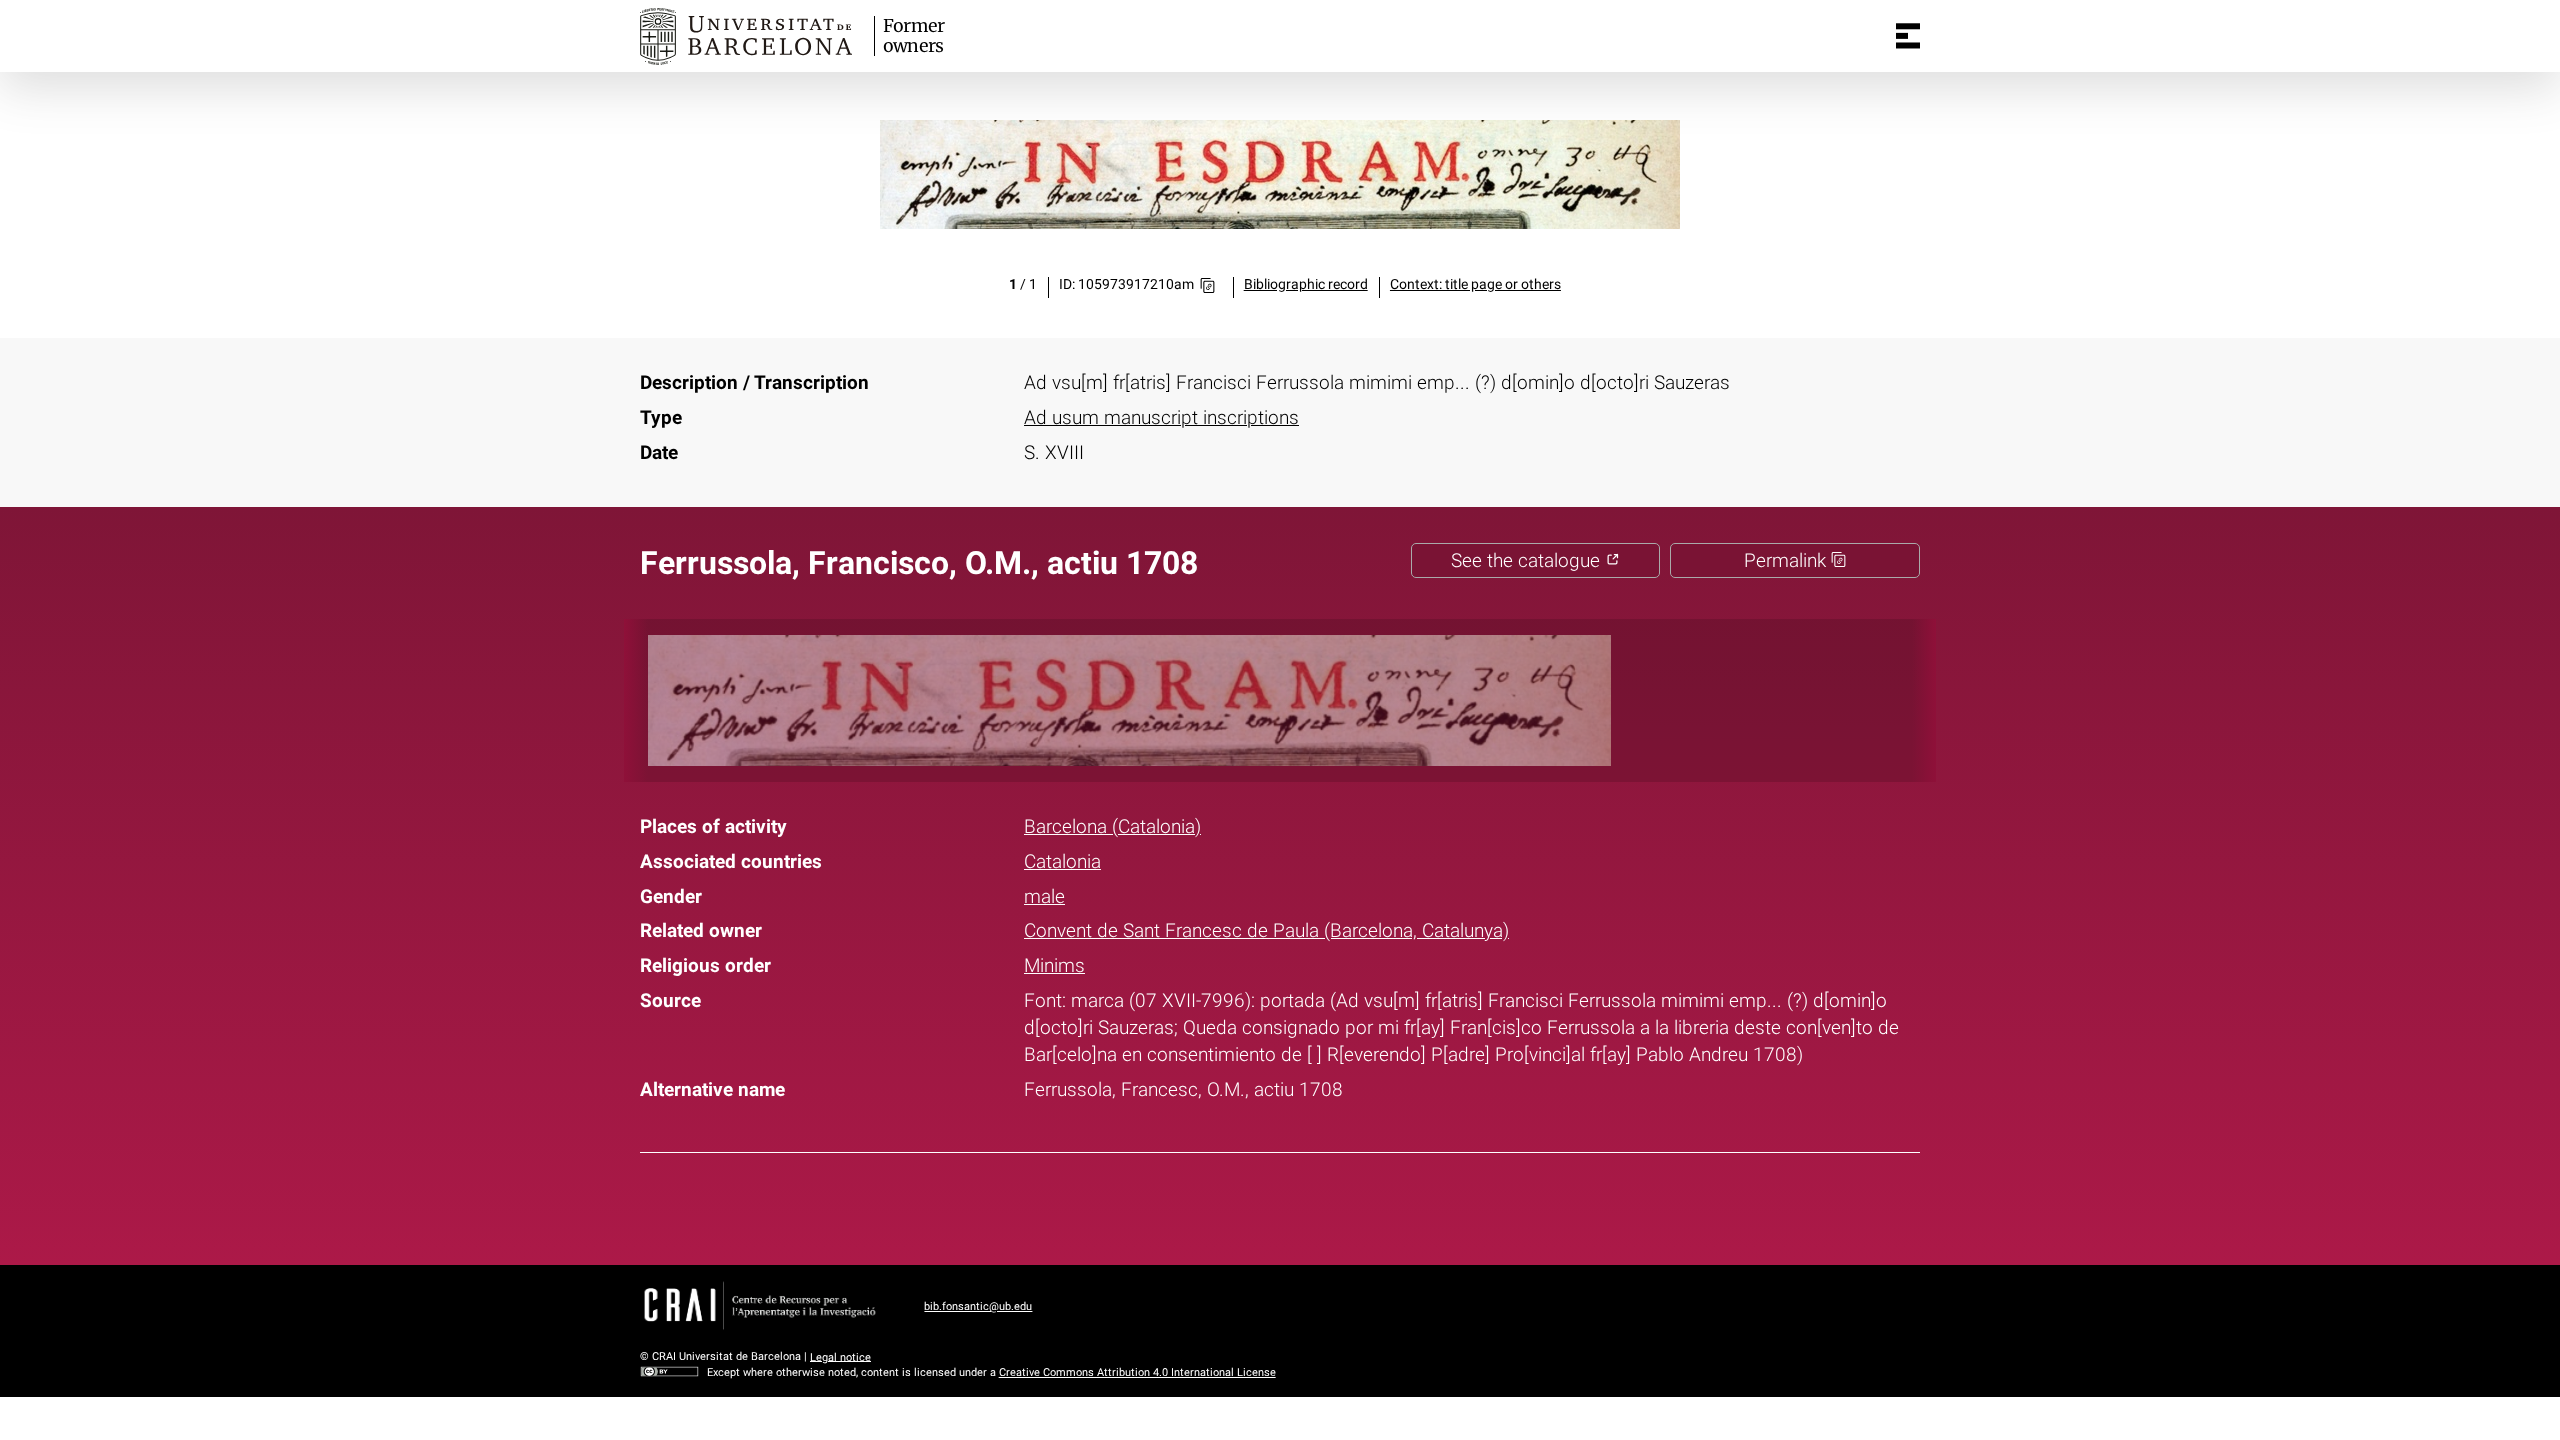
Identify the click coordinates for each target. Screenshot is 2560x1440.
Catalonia (1062, 861)
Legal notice (840, 1356)
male (1044, 896)
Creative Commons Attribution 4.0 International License (1137, 1372)
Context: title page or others (1475, 284)
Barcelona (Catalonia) (1112, 826)
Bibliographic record (1306, 284)
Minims (1054, 965)
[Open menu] (1908, 36)
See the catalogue (1528, 560)
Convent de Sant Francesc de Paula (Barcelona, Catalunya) (1266, 930)
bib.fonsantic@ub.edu (978, 1306)
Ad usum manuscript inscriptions (1161, 417)
